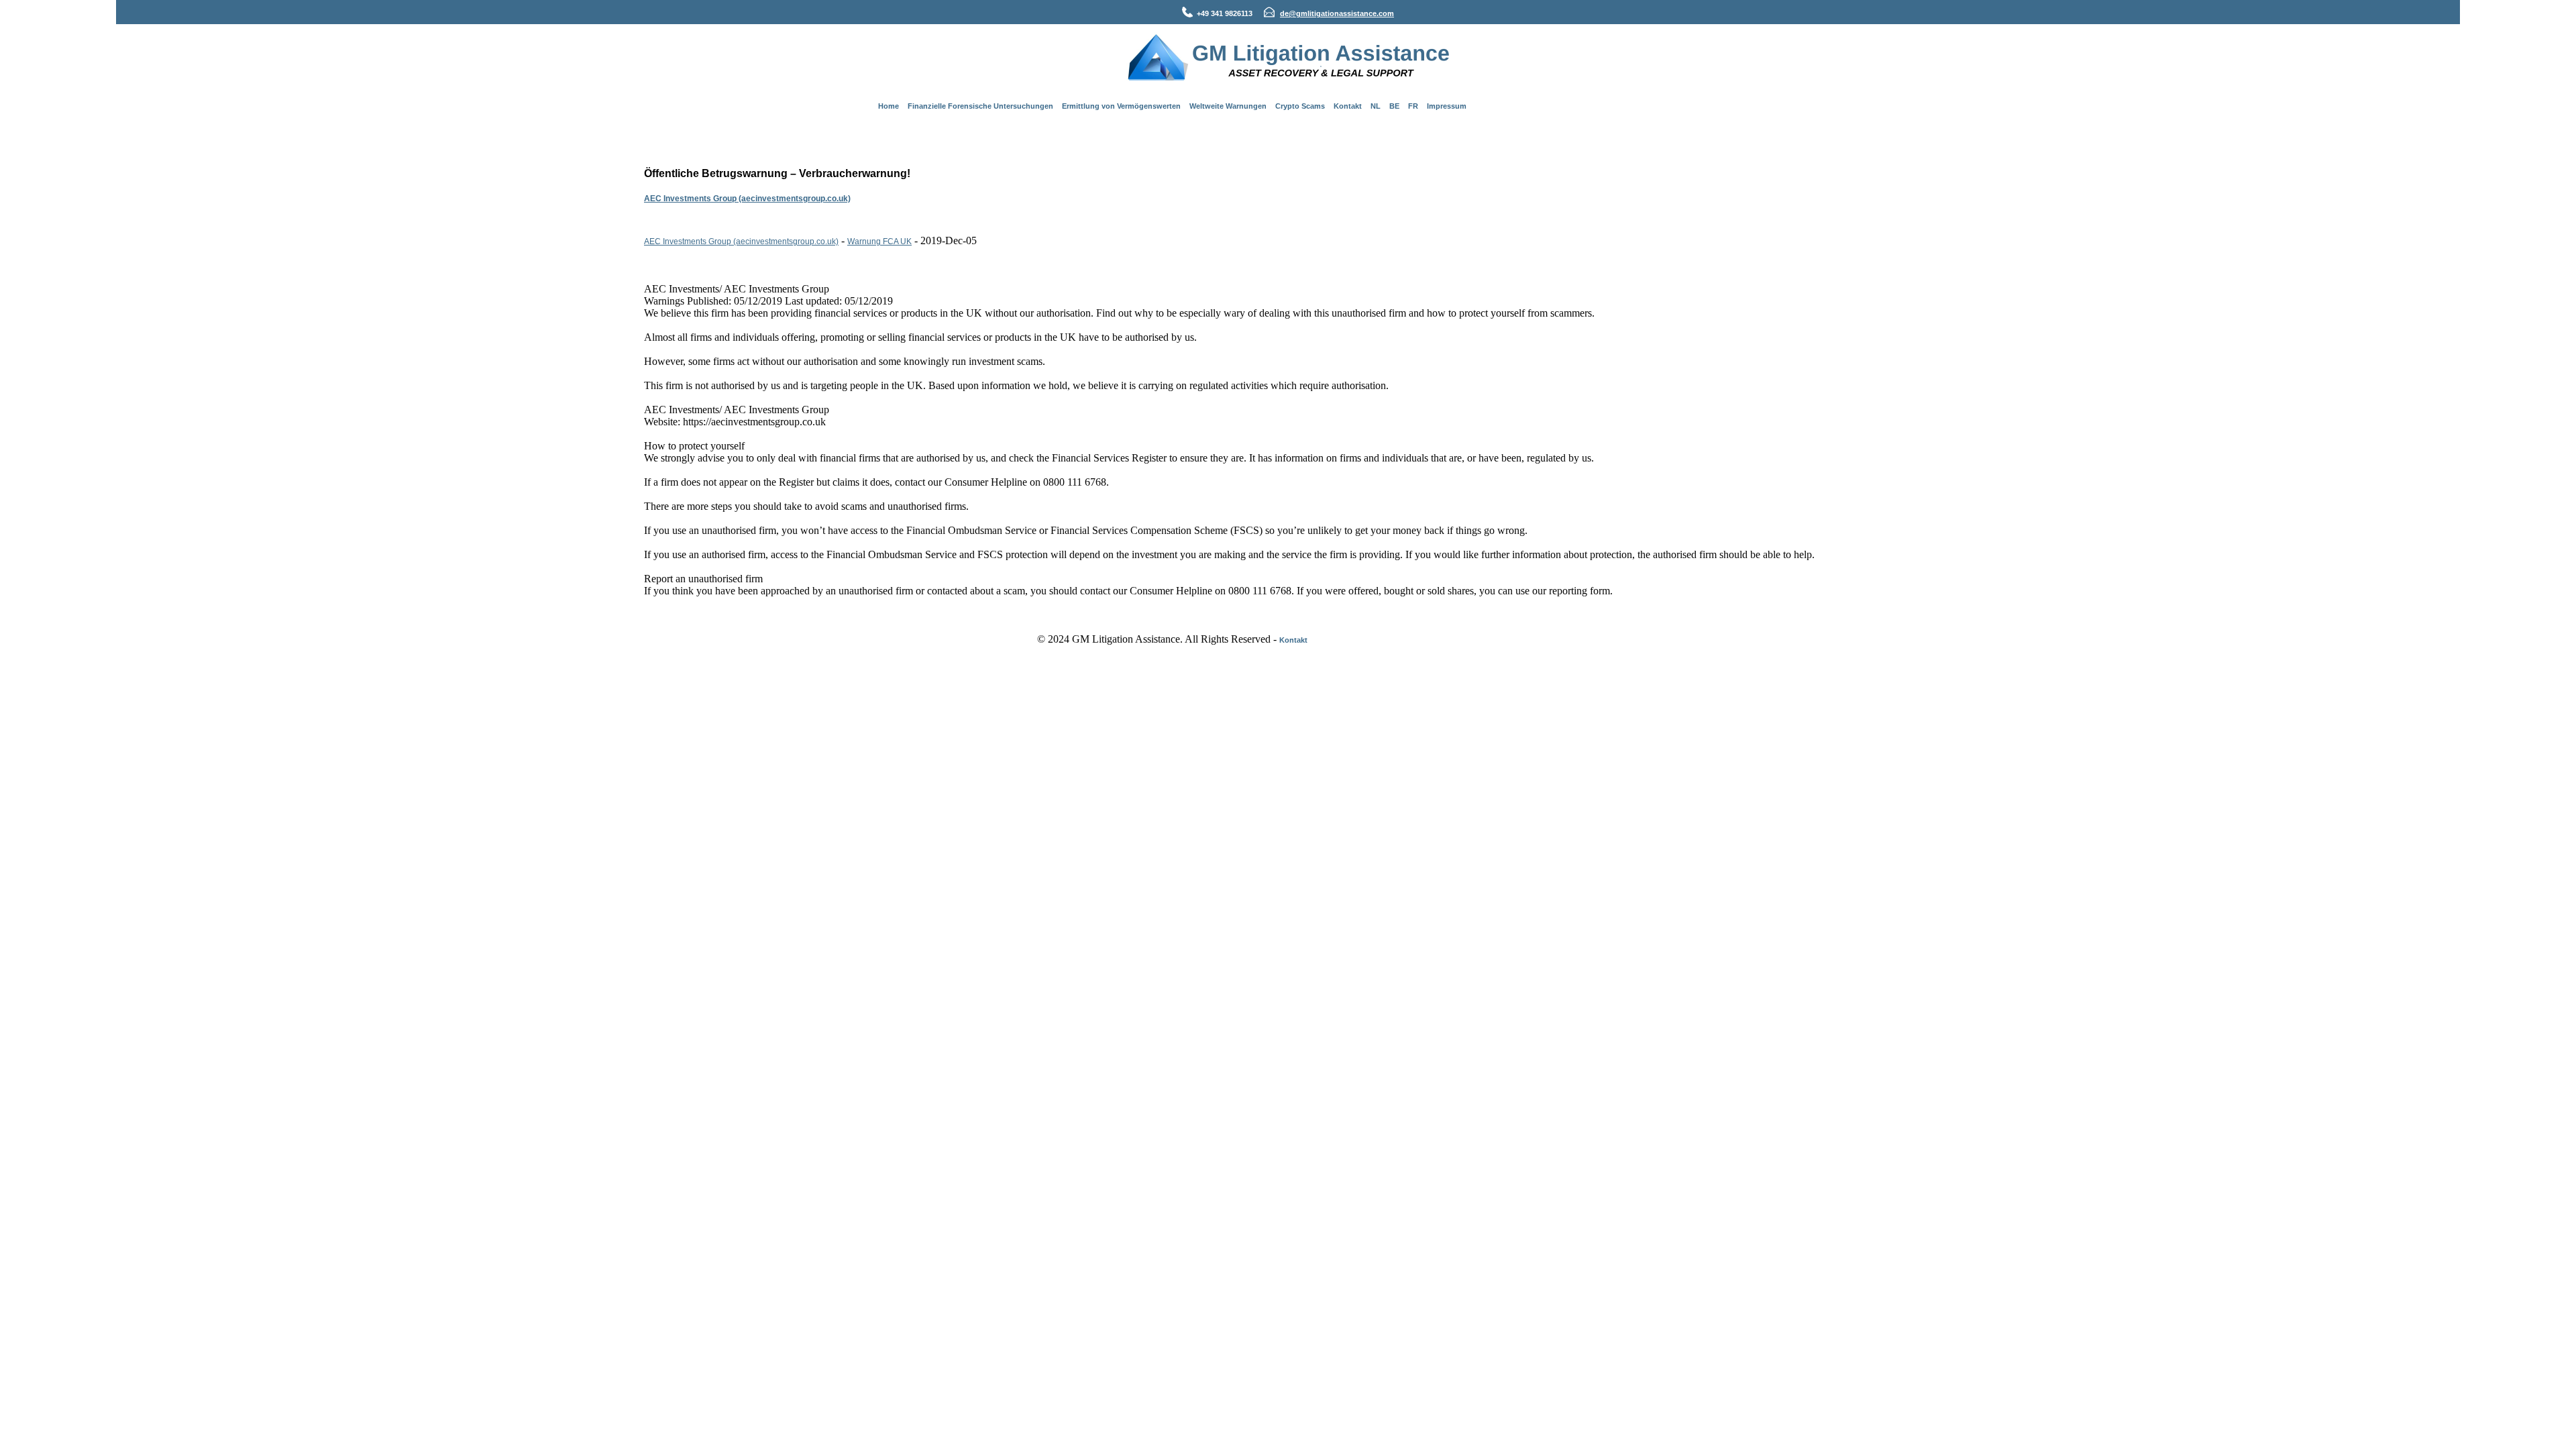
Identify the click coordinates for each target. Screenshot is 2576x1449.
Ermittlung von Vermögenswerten (1121, 106)
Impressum (1447, 106)
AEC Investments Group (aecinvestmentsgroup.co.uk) (747, 199)
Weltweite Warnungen (1228, 106)
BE (1394, 106)
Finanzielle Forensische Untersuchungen (980, 106)
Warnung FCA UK (879, 241)
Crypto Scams (1300, 106)
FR (1413, 106)
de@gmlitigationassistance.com (1337, 13)
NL (1376, 106)
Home (889, 106)
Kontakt (1348, 106)
